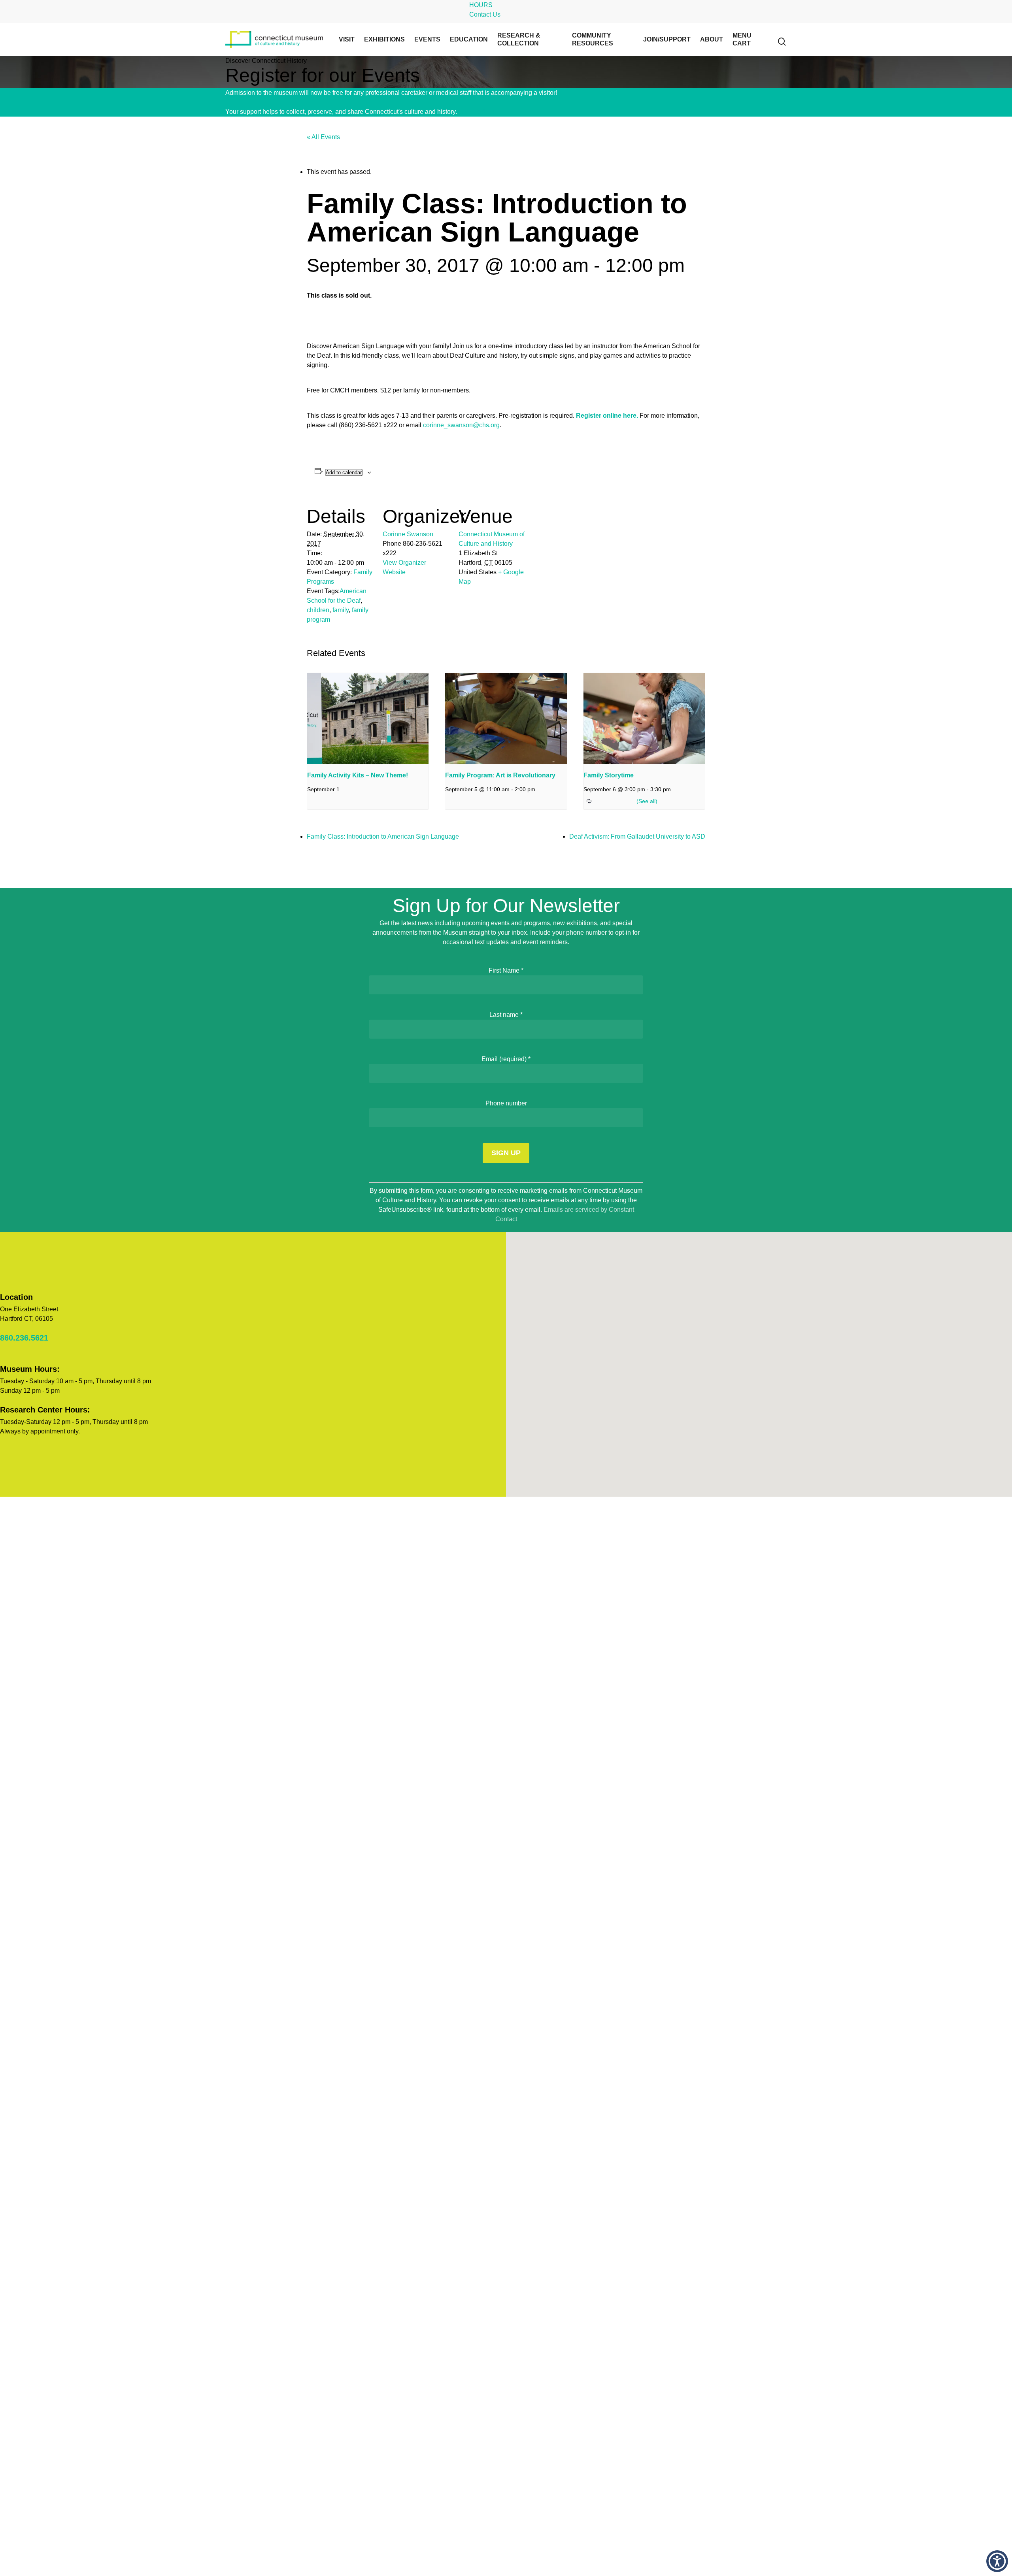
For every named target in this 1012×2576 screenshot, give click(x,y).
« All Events (323, 137)
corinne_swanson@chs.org (461, 425)
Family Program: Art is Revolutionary (500, 775)
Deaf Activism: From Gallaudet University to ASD (637, 836)
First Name (506, 970)
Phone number (506, 1103)
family (341, 610)
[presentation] (368, 718)
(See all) (647, 801)
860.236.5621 (24, 1338)
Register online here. (607, 416)
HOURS (481, 5)
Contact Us (485, 14)
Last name (506, 1015)
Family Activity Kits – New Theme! (358, 775)
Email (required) (506, 1059)
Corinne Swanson (408, 534)
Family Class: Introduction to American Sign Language (383, 836)
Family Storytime (609, 775)
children (318, 610)
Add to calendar (344, 472)
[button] (997, 2561)
